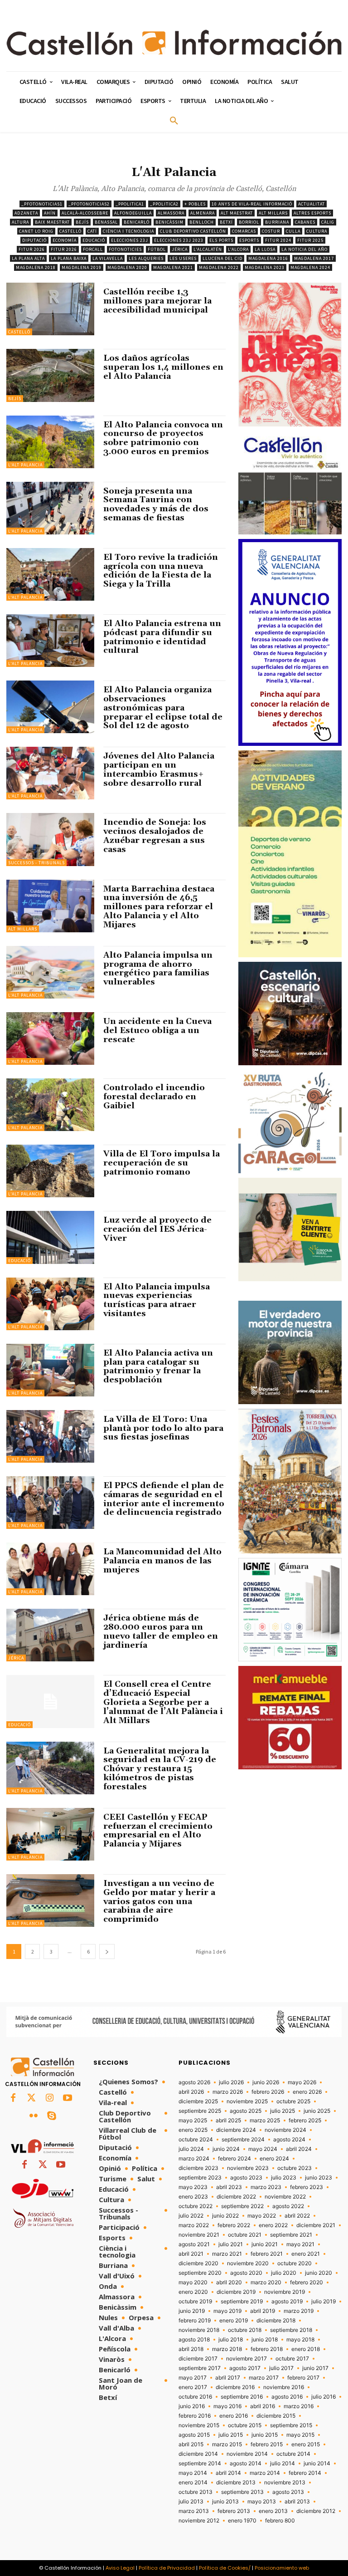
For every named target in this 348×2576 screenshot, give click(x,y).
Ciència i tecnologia (128, 231)
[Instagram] (49, 2098)
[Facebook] (13, 2098)
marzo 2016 (299, 2406)
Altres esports (312, 213)
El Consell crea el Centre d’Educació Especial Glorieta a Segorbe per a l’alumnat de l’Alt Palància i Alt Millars (163, 1702)
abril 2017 (228, 2378)
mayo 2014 (193, 2473)
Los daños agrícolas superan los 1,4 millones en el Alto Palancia (163, 367)
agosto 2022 (288, 2206)
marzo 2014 (265, 2473)
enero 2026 (307, 2092)
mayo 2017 (193, 2378)
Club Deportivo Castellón (193, 231)
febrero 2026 (268, 2092)
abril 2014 (228, 2473)
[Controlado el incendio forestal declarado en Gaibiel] (50, 1105)
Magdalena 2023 (265, 267)
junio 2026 (266, 2082)
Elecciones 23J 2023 (179, 240)
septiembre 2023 (200, 2178)
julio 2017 (281, 2368)
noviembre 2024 (285, 2130)
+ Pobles (195, 204)
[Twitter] (31, 2098)
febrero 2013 (234, 2511)
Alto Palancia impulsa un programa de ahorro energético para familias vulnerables (158, 969)
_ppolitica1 (130, 204)
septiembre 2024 (243, 2140)
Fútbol (157, 249)
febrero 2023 (307, 2187)
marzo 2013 (194, 2511)
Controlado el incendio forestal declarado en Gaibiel (154, 1097)
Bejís (82, 222)
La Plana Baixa (69, 258)
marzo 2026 (228, 2092)
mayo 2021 (300, 2244)
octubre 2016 (195, 2397)
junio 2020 (319, 2273)
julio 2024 (191, 2149)
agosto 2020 (246, 2273)
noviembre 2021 (199, 2235)
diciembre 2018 (276, 2321)
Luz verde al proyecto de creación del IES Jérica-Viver (157, 1229)
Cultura (317, 231)
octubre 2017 (292, 2359)
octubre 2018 (245, 2330)
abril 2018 (191, 2349)
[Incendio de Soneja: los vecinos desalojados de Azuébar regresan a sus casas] (50, 839)
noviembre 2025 (247, 2101)
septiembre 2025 (200, 2111)
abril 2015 (191, 2444)
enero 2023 (193, 2197)
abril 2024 (299, 2149)
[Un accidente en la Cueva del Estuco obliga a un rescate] (50, 1038)
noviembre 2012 (199, 2521)
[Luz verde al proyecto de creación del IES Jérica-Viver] (50, 1237)
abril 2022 (297, 2216)
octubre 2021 (245, 2235)
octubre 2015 (245, 2425)
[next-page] (107, 1952)
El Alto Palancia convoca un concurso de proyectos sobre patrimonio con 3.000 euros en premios (163, 438)
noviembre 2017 (246, 2359)
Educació (94, 240)
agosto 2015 (194, 2435)
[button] (174, 121)
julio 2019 (324, 2302)
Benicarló (137, 222)
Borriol (249, 222)
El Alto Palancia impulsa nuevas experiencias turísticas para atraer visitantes (157, 1300)
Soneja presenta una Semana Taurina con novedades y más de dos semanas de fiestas (156, 504)
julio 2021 (231, 2244)
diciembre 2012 (316, 2511)
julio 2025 (283, 2111)
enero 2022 (273, 2225)
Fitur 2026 (32, 249)
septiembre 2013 (242, 2492)
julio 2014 (283, 2463)
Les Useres (183, 258)
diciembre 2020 (198, 2263)
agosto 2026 (194, 2082)
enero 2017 (193, 2387)
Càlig (328, 222)
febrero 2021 (267, 2254)
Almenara (203, 213)
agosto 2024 (289, 2140)
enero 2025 (193, 2130)
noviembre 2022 (285, 2197)
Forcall (93, 249)
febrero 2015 (267, 2444)
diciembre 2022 (236, 2197)
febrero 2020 (307, 2282)
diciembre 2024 (236, 2130)
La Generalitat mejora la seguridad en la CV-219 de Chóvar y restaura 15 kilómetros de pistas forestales (160, 1769)
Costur (271, 231)
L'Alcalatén (208, 249)
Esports (249, 240)
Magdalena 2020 (127, 267)
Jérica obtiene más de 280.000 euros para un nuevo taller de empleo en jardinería (161, 1631)
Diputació (34, 240)
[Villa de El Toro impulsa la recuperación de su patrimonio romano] (50, 1171)
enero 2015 (306, 2444)
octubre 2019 (195, 2302)
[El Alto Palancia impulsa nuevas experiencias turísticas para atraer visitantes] (50, 1304)
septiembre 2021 (291, 2235)
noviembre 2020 (248, 2263)
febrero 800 (280, 2521)
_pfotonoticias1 (42, 204)
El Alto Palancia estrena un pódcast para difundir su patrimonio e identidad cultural (162, 637)
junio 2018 (265, 2340)
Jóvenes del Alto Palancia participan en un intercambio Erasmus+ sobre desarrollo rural (159, 769)
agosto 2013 (288, 2492)
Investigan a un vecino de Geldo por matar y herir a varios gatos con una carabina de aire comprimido (159, 1901)
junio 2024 (226, 2149)
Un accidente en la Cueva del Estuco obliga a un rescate (157, 1031)
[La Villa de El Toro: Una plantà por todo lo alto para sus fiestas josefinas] (50, 1436)
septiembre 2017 (200, 2368)
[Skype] (52, 2116)
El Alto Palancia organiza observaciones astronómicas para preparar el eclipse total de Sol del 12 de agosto (163, 708)
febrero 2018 (267, 2349)
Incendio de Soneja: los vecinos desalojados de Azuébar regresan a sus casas (155, 836)
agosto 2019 (287, 2302)
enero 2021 (306, 2254)
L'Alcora (238, 249)
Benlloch (202, 222)
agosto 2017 (245, 2368)
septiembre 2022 (242, 2206)
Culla (293, 231)
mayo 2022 (262, 2216)
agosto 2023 (246, 2178)
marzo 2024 (194, 2159)
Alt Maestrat (237, 213)
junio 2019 (192, 2311)
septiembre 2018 (291, 2330)
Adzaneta (26, 213)
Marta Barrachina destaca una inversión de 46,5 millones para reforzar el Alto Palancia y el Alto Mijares (159, 907)
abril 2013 (297, 2502)
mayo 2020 (193, 2282)
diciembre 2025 (198, 2101)
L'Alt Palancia (25, 465)
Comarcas (244, 231)
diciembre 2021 (316, 2225)
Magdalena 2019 (82, 267)
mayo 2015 (300, 2435)
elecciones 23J (130, 240)
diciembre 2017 (198, 2359)
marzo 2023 (266, 2187)
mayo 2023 (193, 2187)
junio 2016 (192, 2406)
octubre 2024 (196, 2140)
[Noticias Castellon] (174, 43)
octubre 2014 (293, 2454)
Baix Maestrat (52, 222)
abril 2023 (229, 2187)
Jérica (180, 249)
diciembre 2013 (236, 2483)
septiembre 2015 (291, 2425)
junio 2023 (319, 2178)
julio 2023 (284, 2178)
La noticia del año (304, 249)
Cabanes (305, 222)
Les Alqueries (146, 258)
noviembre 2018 (199, 2330)
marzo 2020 (266, 2282)
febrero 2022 (234, 2225)
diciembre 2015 (276, 2416)
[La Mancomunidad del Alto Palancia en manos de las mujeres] (50, 1569)
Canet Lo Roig (36, 231)
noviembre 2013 (285, 2483)
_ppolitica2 (164, 204)
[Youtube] (68, 2098)
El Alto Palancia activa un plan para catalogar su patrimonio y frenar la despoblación (158, 1366)
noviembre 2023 (248, 2168)
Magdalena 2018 (36, 267)
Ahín (50, 213)
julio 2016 (324, 2397)
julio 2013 (191, 2502)
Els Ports (221, 240)
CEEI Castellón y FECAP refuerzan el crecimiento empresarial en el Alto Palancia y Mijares (158, 1831)
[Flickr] (34, 2116)
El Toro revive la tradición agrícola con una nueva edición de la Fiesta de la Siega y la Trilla (161, 571)
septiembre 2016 (242, 2397)
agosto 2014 (246, 2463)
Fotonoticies (125, 249)
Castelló (70, 231)
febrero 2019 (195, 2321)
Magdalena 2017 (314, 258)
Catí (92, 231)
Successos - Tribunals (36, 863)
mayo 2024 (263, 2149)
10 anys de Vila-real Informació (252, 204)
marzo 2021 (227, 2254)
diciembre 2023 (198, 2168)
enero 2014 (193, 2483)
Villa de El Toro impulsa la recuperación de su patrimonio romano (162, 1163)
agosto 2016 (287, 2397)
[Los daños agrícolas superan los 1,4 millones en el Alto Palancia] (50, 375)
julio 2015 (231, 2435)
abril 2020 (229, 2282)
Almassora (171, 213)
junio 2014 (317, 2463)
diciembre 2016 (235, 2387)
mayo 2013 (262, 2502)
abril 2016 (263, 2406)
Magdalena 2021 (173, 267)
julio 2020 (284, 2273)
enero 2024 (274, 2159)
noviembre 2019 (285, 2292)
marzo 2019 (299, 2311)
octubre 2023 (295, 2168)
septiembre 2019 (242, 2302)
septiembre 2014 (200, 2463)
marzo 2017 (264, 2378)
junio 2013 (225, 2502)
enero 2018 (306, 2349)
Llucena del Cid (222, 258)
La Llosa (265, 249)
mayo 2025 (193, 2121)
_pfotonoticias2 (89, 204)
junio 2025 (317, 2111)
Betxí (226, 222)
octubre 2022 (196, 2206)
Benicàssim (169, 222)
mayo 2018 (300, 2340)
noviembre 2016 (284, 2387)
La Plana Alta (28, 258)
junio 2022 (225, 2216)
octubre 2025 (293, 2101)
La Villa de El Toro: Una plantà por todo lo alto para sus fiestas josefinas (163, 1428)
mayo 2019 (227, 2311)
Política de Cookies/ (225, 2568)
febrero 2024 (234, 2159)
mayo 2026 (302, 2082)
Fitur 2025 (310, 240)
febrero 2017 (303, 2378)
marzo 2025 (265, 2121)
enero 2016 (234, 2416)
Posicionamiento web (282, 2568)
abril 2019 (263, 2311)
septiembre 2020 (200, 2273)
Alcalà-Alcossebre (85, 213)
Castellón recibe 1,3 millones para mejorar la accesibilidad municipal (157, 301)
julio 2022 (191, 2216)
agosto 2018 (194, 2340)
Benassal (106, 222)
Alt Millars (273, 213)
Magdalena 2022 (219, 267)
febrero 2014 (305, 2473)
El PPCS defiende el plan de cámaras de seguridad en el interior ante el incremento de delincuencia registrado (164, 1499)
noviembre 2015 (199, 2425)
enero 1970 (242, 2521)
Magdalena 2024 (310, 267)
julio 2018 (231, 2340)
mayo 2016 (227, 2406)
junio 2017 (315, 2368)
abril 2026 (191, 2092)
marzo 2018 (227, 2349)
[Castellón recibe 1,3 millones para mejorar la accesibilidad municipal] (50, 309)
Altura (20, 222)
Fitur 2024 (278, 240)
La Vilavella (108, 258)
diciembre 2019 (236, 2292)
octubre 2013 (196, 2492)
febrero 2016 (195, 2416)
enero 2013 (273, 2511)
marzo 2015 (227, 2444)
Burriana (277, 222)
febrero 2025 (305, 2121)
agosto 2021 (194, 2244)
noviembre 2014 (247, 2454)
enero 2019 (234, 2321)
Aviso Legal (120, 2568)
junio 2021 (265, 2244)
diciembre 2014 (198, 2454)
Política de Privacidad (167, 2568)
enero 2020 (193, 2292)
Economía (65, 240)
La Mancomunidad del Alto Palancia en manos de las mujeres (162, 1561)
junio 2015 (265, 2435)
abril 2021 (191, 2254)
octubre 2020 (295, 2263)
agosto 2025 (246, 2111)
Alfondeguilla (133, 213)
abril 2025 (228, 2121)
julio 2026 (231, 2082)
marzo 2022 (194, 2225)
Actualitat (312, 204)
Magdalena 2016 (268, 258)
